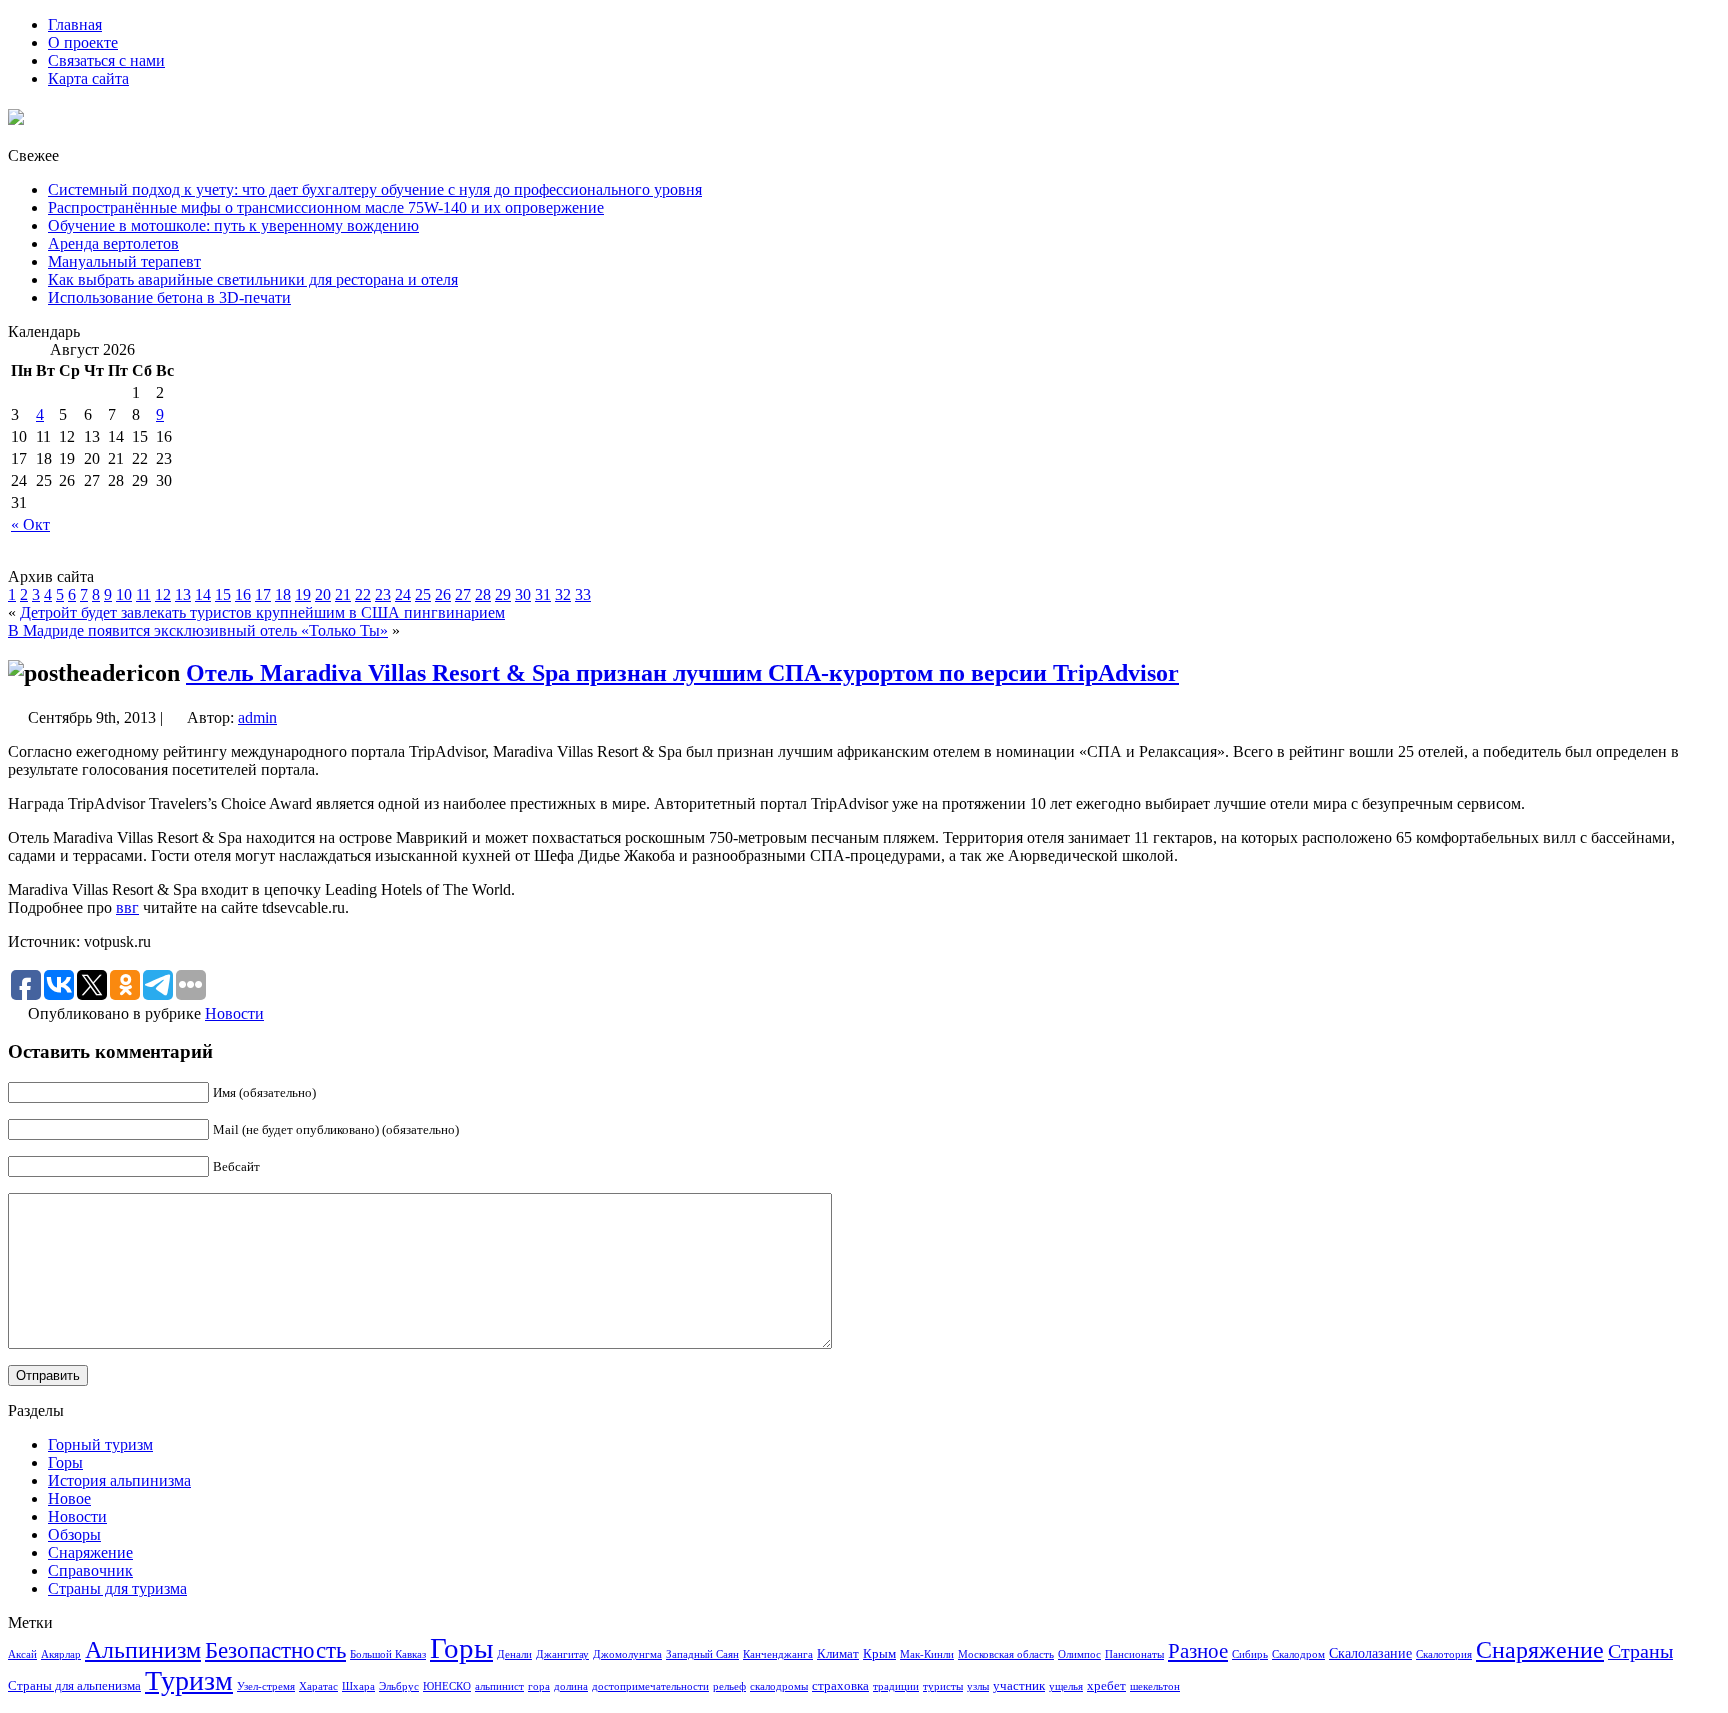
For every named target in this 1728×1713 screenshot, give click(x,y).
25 (423, 594)
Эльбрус (399, 1686)
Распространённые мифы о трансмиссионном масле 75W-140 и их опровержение (326, 207)
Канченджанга (778, 1654)
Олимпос (1079, 1654)
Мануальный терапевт (124, 261)
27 (463, 594)
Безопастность (275, 1650)
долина (571, 1686)
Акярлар (61, 1654)
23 (383, 594)
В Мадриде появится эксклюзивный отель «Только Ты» (198, 630)
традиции (896, 1686)
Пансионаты (1134, 1654)
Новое (69, 1498)
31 (543, 594)
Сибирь (1250, 1654)
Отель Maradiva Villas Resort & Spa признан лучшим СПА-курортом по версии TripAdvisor (682, 673)
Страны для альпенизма (74, 1686)
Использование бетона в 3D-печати (169, 297)
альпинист (499, 1686)
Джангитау (562, 1654)
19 (303, 594)
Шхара (358, 1686)
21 (343, 594)
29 (503, 594)
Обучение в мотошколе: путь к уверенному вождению (233, 225)
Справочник (90, 1570)
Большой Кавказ (388, 1654)
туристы (943, 1686)
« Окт (30, 524)
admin (257, 717)
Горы (65, 1462)
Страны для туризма (117, 1588)
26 (443, 594)
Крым (879, 1654)
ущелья (1066, 1686)
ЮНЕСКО (447, 1686)
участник (1019, 1686)
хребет (1106, 1686)
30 (523, 594)
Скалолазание (1370, 1653)
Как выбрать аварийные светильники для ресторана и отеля (253, 279)
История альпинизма (119, 1480)
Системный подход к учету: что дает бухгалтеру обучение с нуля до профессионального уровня (375, 189)
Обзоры (74, 1534)
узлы (978, 1686)
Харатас (318, 1686)
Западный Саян (702, 1654)
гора (539, 1686)
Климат (838, 1654)
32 (563, 594)
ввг (127, 907)
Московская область (1006, 1654)
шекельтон (1155, 1686)
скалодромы (779, 1686)
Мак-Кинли (927, 1654)
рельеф (729, 1686)
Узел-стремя (266, 1686)
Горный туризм (100, 1444)
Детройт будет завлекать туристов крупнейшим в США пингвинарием (262, 612)
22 (363, 594)
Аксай (22, 1654)
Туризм (189, 1680)
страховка (840, 1686)
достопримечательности (650, 1686)
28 (483, 594)
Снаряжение (90, 1552)
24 (403, 594)
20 (323, 594)
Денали (514, 1654)
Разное (1198, 1651)
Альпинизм (143, 1650)
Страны (1640, 1651)
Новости (234, 1013)
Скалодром (1298, 1654)
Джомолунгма (627, 1654)
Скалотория (1444, 1654)
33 (583, 594)
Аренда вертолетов (113, 243)
